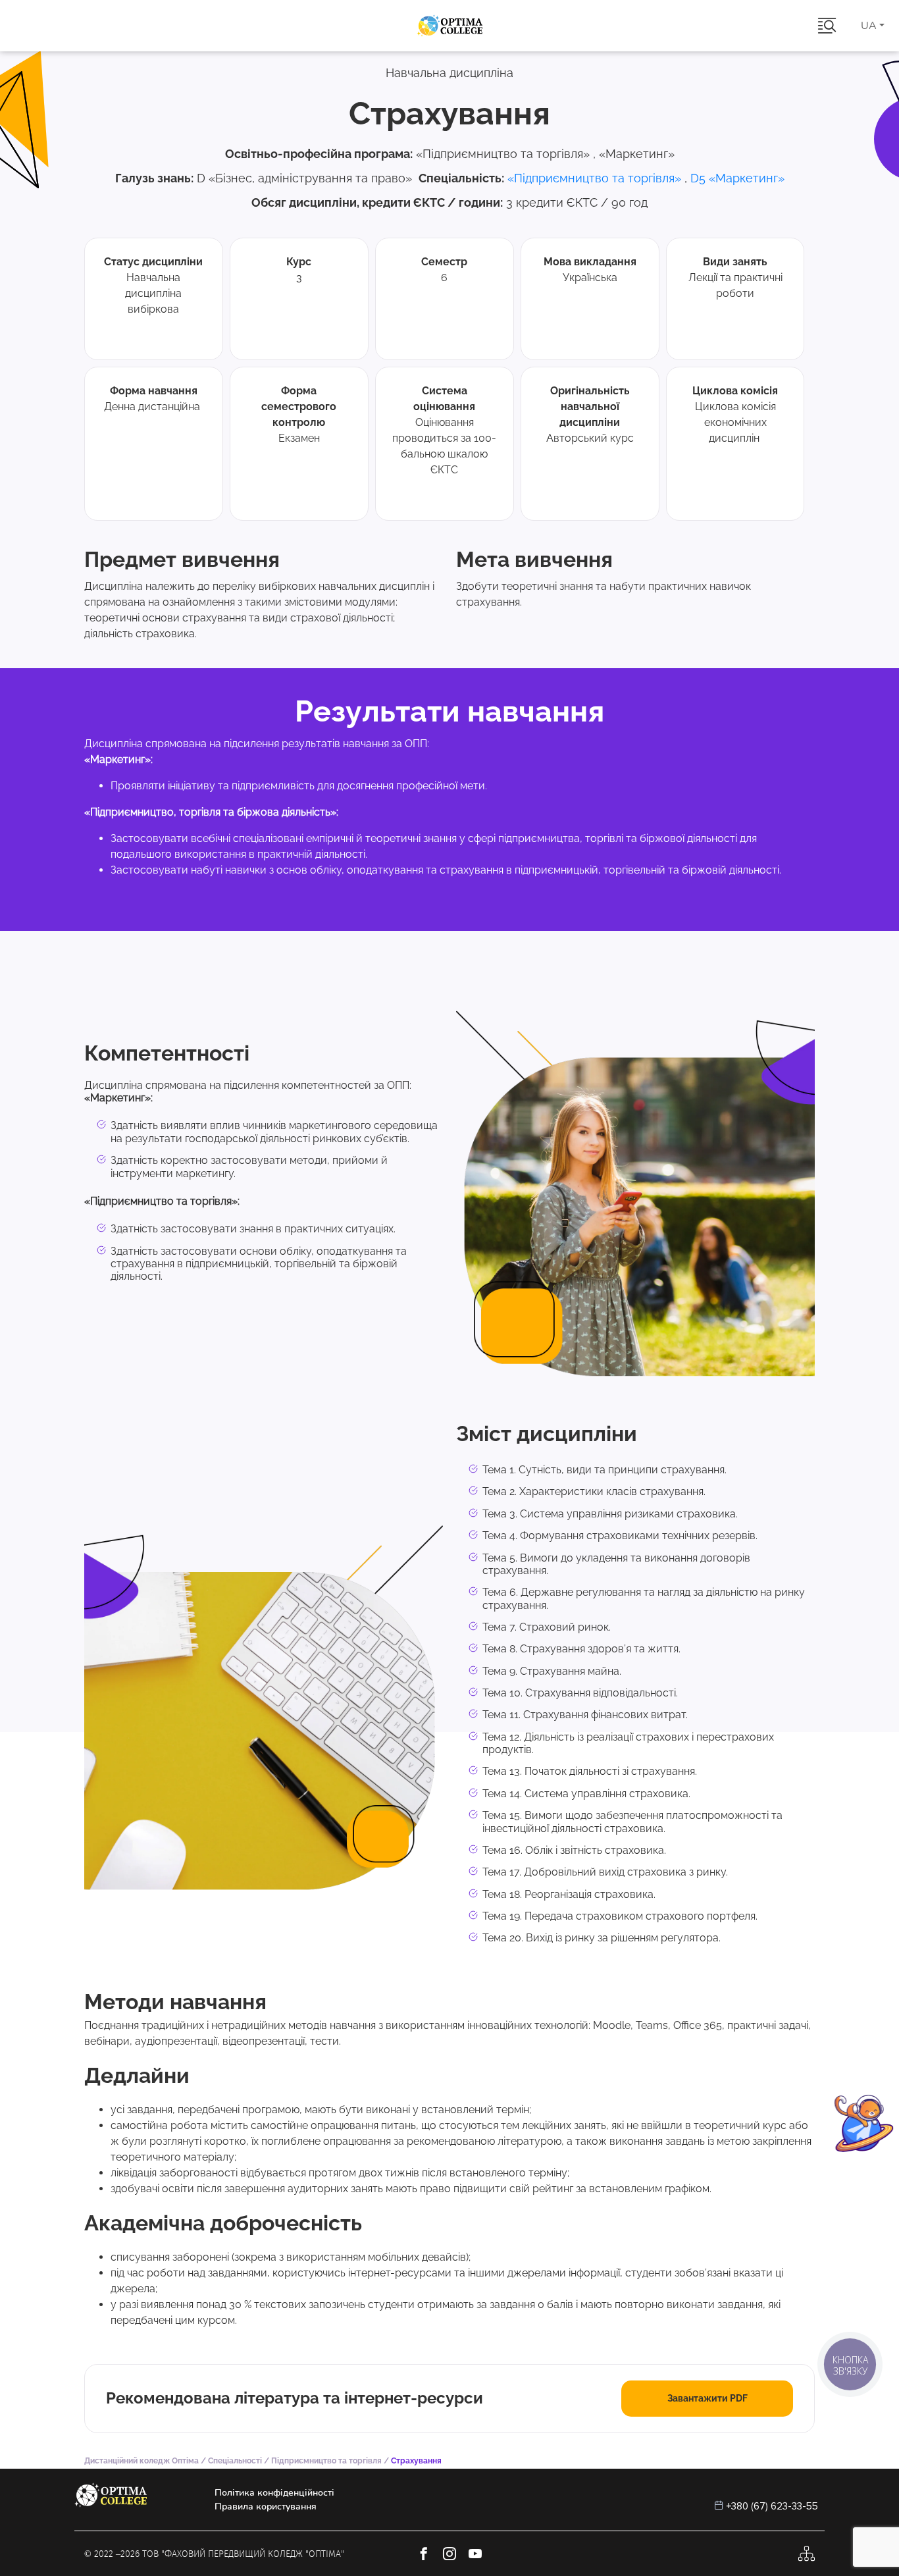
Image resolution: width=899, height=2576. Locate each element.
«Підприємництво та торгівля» (594, 178)
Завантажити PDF (707, 2398)
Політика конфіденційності (274, 2493)
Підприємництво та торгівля (326, 2461)
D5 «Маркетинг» (737, 178)
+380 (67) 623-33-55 (772, 2506)
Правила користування (266, 2507)
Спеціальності (235, 2461)
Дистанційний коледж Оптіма (141, 2461)
